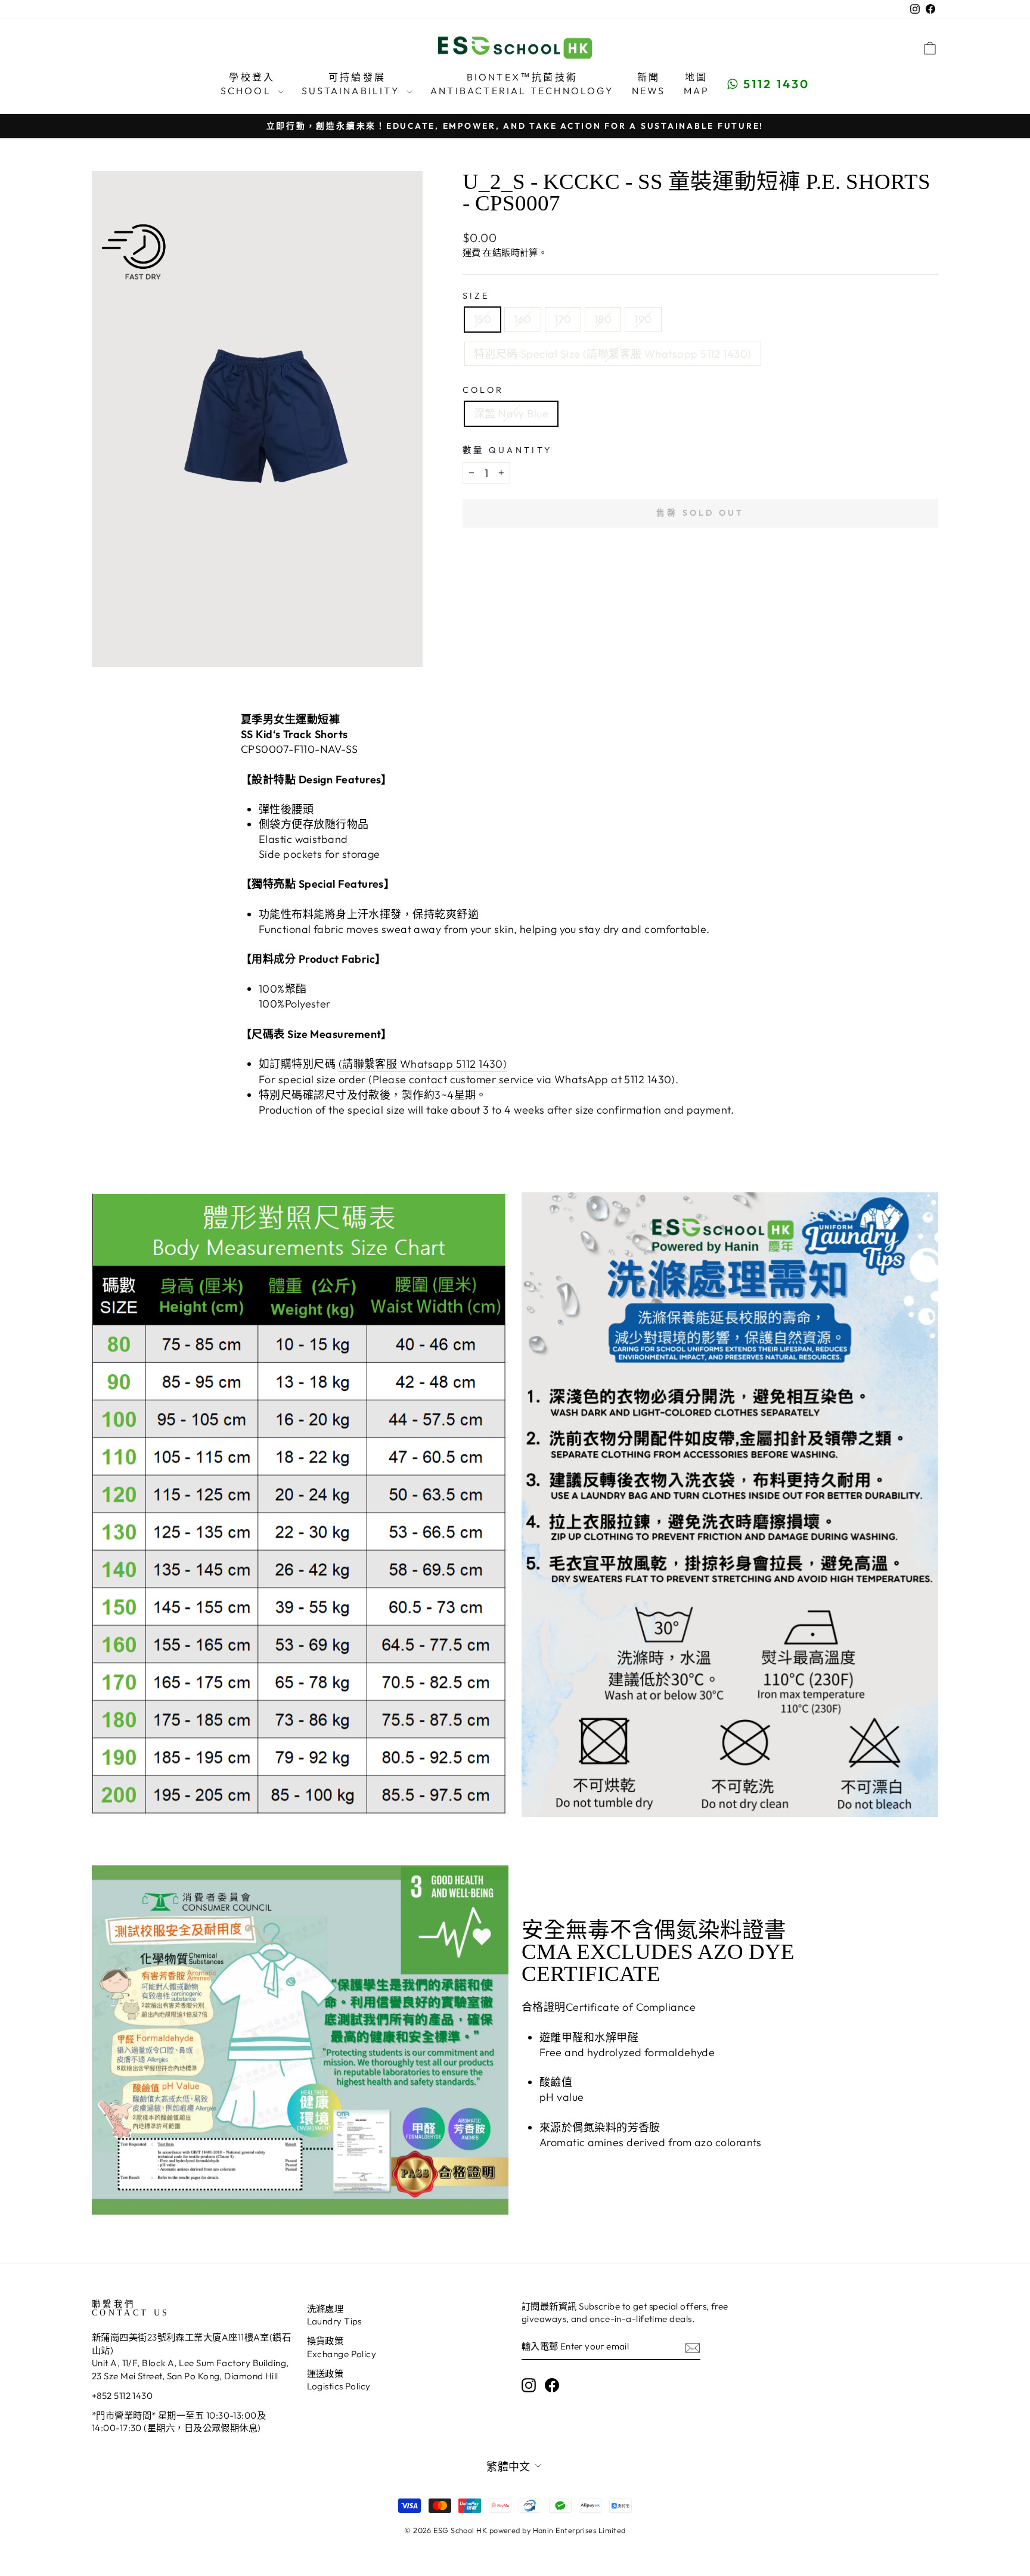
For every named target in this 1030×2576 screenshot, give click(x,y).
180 (603, 319)
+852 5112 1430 (122, 2396)
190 (643, 319)
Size (476, 296)
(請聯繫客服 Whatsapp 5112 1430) (423, 1064)
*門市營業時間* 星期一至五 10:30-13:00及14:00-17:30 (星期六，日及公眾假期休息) (179, 2422)
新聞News (649, 83)
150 (483, 319)
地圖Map (697, 83)
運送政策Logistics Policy (339, 2380)
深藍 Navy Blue (511, 413)
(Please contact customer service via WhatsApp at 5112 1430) (522, 1079)
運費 (472, 252)
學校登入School (248, 83)
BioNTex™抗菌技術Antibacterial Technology (522, 83)
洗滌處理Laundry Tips (334, 2315)
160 (522, 319)
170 (563, 319)
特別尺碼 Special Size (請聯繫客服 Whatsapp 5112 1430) (613, 354)
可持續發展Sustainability (353, 83)
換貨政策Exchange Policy (342, 2347)
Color (483, 390)
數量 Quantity (508, 450)
